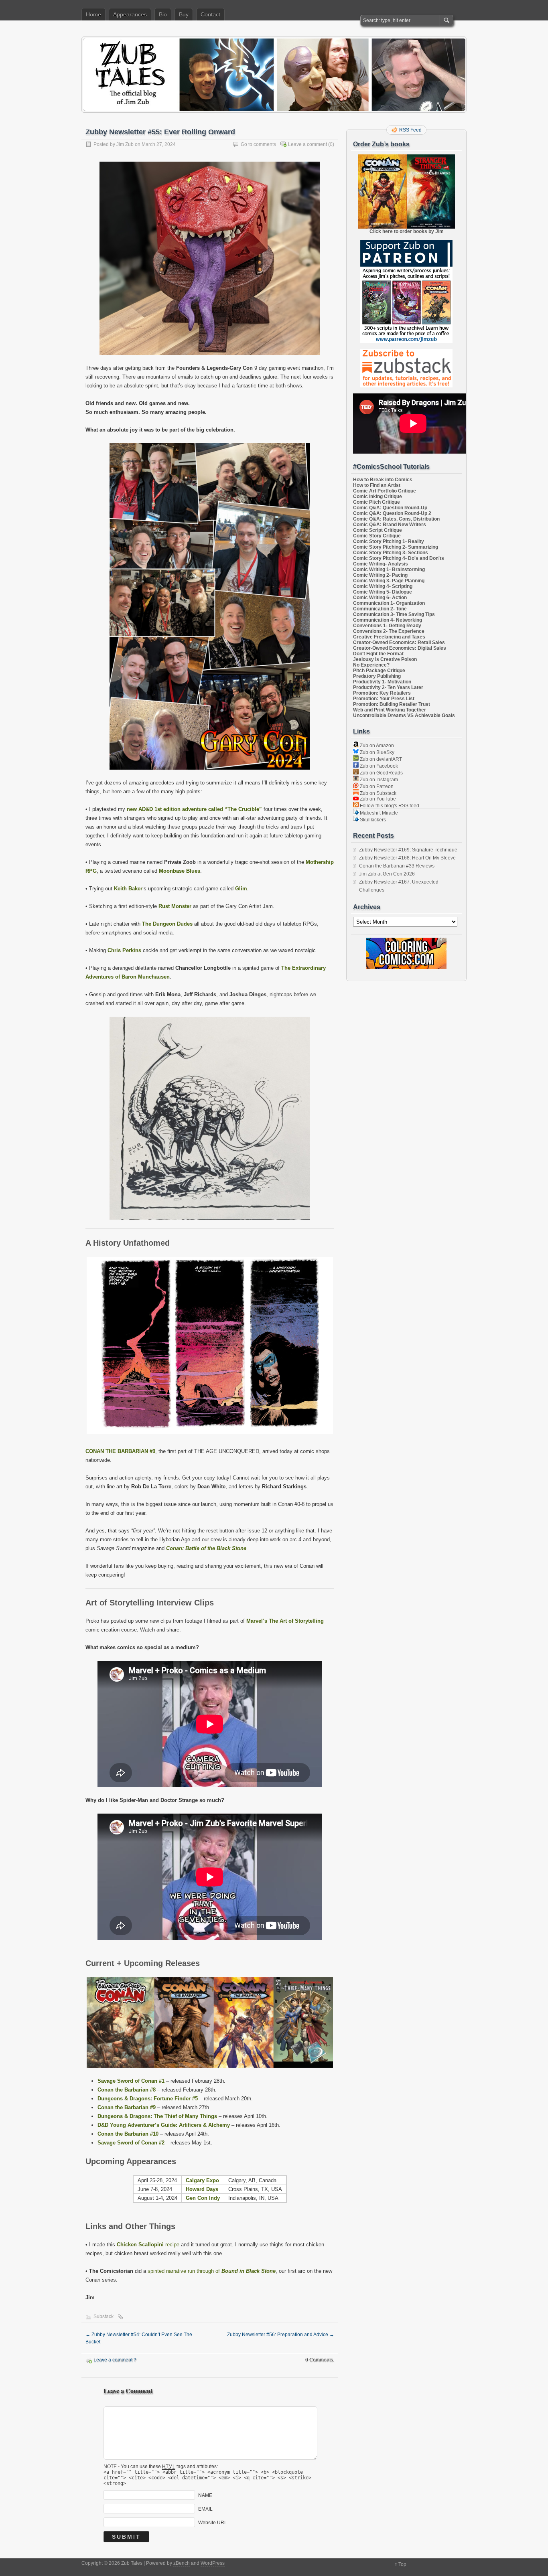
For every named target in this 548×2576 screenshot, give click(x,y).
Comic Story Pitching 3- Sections (391, 553)
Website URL (213, 2522)
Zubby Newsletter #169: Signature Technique (408, 850)
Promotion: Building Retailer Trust (392, 704)
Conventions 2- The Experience (389, 631)
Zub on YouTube (377, 799)
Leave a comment (307, 144)
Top (402, 2564)
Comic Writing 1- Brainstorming (389, 570)
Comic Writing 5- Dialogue (383, 592)
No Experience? (371, 665)
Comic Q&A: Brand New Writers (390, 525)
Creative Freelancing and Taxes (389, 637)
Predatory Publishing (377, 676)
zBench (182, 2563)
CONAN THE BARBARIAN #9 (120, 1451)
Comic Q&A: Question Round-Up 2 (392, 513)
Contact (210, 14)
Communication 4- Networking (388, 620)
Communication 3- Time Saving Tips (394, 614)
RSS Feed (410, 130)
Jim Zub (125, 144)
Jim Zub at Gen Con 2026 (387, 874)
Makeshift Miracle (378, 813)
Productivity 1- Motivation (382, 682)
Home (93, 14)
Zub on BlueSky (376, 752)
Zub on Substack (378, 793)
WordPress (213, 2563)
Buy (184, 14)
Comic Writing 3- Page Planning (389, 581)
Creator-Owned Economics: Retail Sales (399, 642)
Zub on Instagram (378, 780)
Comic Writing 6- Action (380, 598)
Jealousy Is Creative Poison (385, 659)
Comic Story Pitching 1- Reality (389, 541)
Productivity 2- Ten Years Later (388, 687)
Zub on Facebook (378, 766)
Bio (163, 14)
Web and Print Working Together (390, 710)
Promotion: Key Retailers (382, 693)
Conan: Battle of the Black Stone (206, 1548)
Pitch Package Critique (379, 671)
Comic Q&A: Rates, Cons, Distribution (396, 519)
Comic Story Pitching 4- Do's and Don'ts (399, 558)
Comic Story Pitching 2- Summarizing (396, 547)
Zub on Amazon (376, 746)
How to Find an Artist (377, 485)
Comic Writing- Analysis (381, 564)
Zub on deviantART (380, 759)
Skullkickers (372, 820)
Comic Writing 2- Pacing (380, 575)
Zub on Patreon (376, 786)
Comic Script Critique (378, 530)
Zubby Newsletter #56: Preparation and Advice (281, 2335)
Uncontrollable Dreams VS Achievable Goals (404, 715)
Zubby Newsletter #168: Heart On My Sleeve (407, 858)
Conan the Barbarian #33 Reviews (397, 866)
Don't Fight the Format (378, 654)
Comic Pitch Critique (376, 502)
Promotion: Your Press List (384, 699)
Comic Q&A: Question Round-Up (390, 508)
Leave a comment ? (115, 2360)
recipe (148, 2245)
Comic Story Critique (377, 536)
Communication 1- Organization (389, 603)
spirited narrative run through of (212, 2271)
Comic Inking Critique (378, 497)
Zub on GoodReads (381, 773)
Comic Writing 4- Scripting (383, 586)
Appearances (130, 14)
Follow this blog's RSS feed (389, 806)
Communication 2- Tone (380, 609)
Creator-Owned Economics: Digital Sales (400, 648)
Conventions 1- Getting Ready (387, 626)
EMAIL (205, 2509)
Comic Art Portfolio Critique (385, 491)
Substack (104, 2317)
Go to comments (258, 144)
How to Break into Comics (383, 480)
